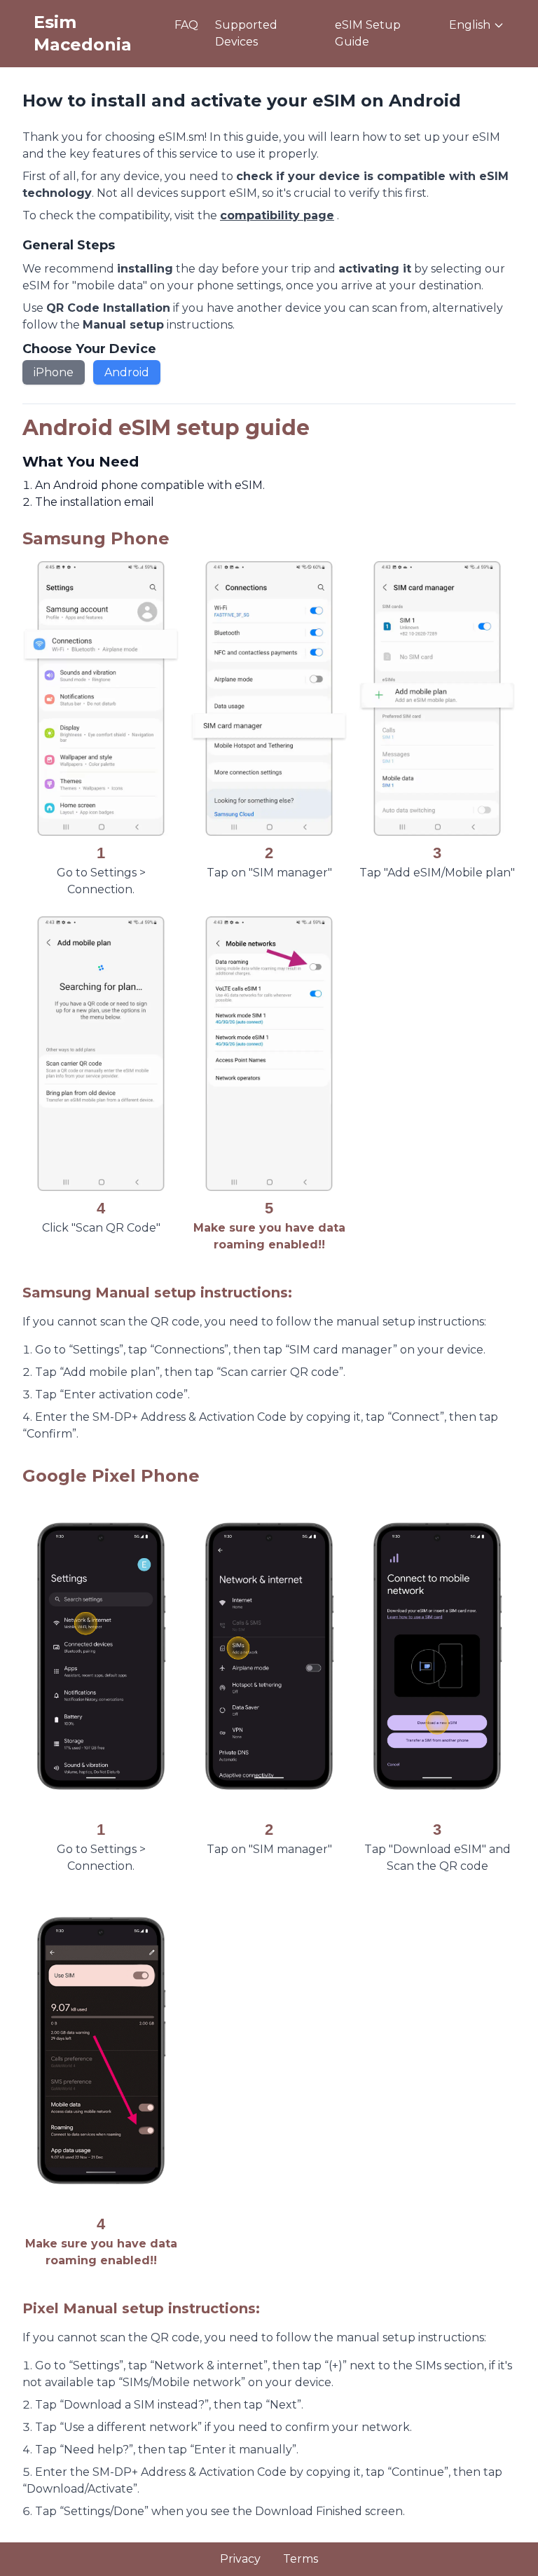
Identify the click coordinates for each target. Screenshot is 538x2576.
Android (127, 372)
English (470, 25)
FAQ (186, 25)
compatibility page (277, 215)
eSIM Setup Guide (368, 33)
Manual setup (123, 325)
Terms (301, 2559)
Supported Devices (246, 33)
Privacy (240, 2559)
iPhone (54, 372)
